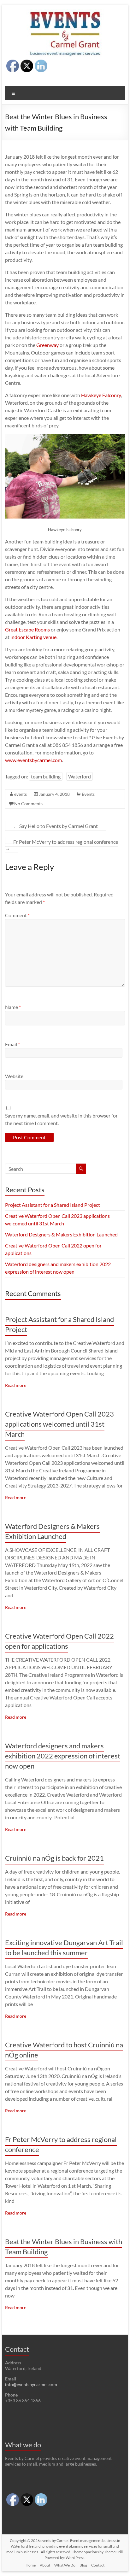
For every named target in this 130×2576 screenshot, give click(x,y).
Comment (17, 915)
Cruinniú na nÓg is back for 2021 (54, 1858)
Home (31, 2565)
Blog (83, 2565)
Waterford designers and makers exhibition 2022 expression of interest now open (63, 1756)
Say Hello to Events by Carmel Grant (56, 826)
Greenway (47, 345)
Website (14, 1076)
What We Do (65, 2565)
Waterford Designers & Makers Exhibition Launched (61, 1234)
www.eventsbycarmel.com (33, 760)
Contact (98, 2565)
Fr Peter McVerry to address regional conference (62, 845)
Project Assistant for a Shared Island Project (53, 1205)
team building (46, 776)
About (45, 2565)
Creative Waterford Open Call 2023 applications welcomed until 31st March (59, 1424)
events (21, 794)
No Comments (28, 804)
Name (13, 1007)
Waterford (80, 776)
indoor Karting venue (33, 637)
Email (12, 1044)
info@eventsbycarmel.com (31, 2384)
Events (88, 794)
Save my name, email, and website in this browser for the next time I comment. (61, 1119)
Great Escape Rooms (27, 629)
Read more (16, 1385)
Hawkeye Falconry (101, 395)
